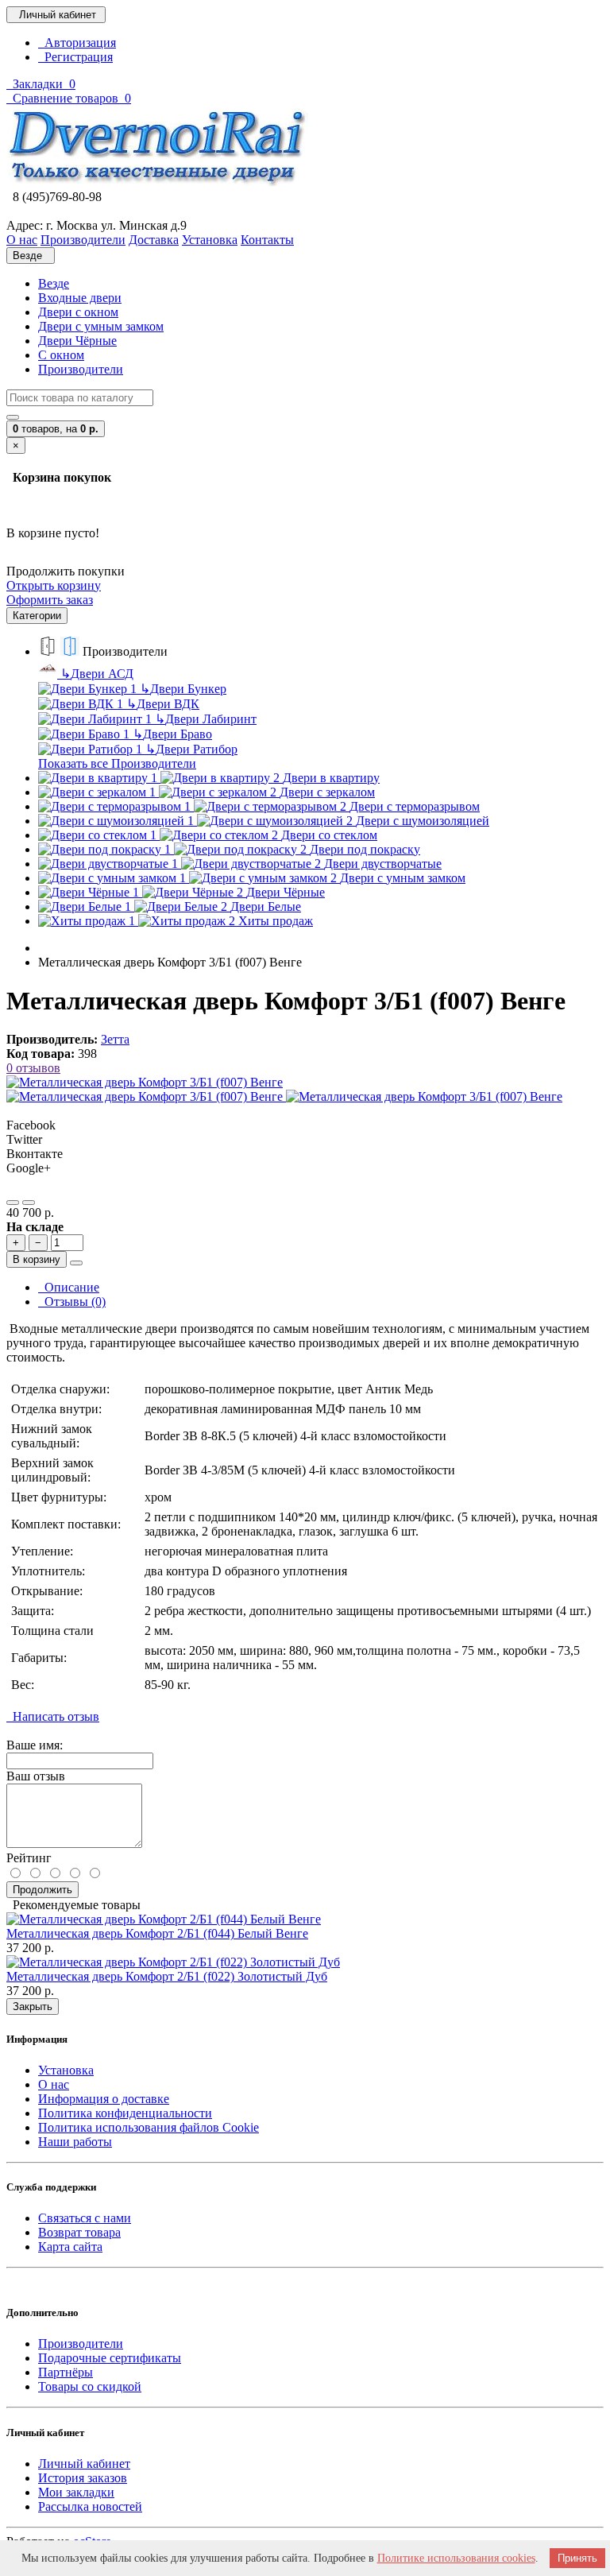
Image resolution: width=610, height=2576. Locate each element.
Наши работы (75, 2142)
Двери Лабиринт (206, 719)
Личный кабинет (84, 2464)
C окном (61, 355)
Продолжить (42, 1890)
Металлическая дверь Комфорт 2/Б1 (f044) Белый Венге (157, 1933)
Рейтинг (29, 1858)
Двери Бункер (183, 689)
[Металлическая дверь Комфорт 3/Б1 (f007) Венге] (145, 1082)
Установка (66, 2070)
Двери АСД (97, 674)
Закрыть (33, 2007)
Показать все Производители (117, 763)
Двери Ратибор (191, 749)
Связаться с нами (85, 2218)
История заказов (83, 2478)
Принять (577, 2558)
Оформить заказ (50, 600)
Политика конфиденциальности (125, 2113)
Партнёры (66, 2372)
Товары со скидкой (90, 2386)
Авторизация (77, 43)
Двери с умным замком (101, 326)
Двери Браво (172, 734)
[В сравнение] (29, 1203)
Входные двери (80, 298)
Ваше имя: (35, 1745)
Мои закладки (76, 2492)
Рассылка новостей (90, 2506)
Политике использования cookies (456, 2558)
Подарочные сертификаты (110, 2358)
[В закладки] (13, 1203)
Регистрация (75, 57)
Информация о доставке (104, 2099)
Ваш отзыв (36, 1776)
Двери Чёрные (77, 341)
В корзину (37, 1259)
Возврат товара (79, 2232)
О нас (54, 2084)
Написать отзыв (53, 1716)
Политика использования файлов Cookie (149, 2127)
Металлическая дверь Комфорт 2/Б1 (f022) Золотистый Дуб (167, 1976)
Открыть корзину (54, 585)
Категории (37, 616)
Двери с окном (78, 312)
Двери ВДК (163, 704)
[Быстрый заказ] (76, 1263)
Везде (54, 283)
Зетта (115, 1039)
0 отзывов (33, 1068)
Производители (81, 369)
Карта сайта (70, 2247)
